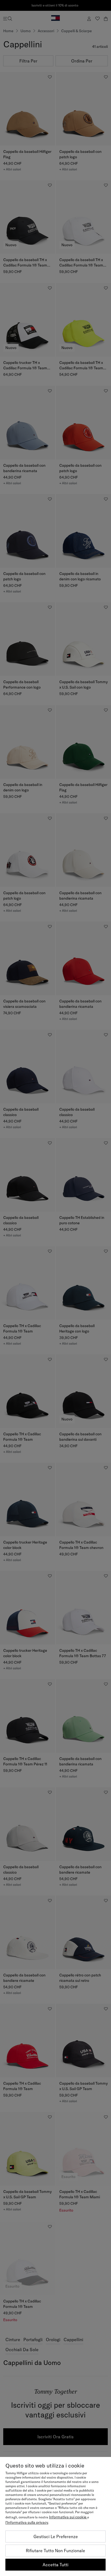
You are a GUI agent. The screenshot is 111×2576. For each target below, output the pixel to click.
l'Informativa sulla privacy (27, 2522)
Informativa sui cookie (68, 2517)
